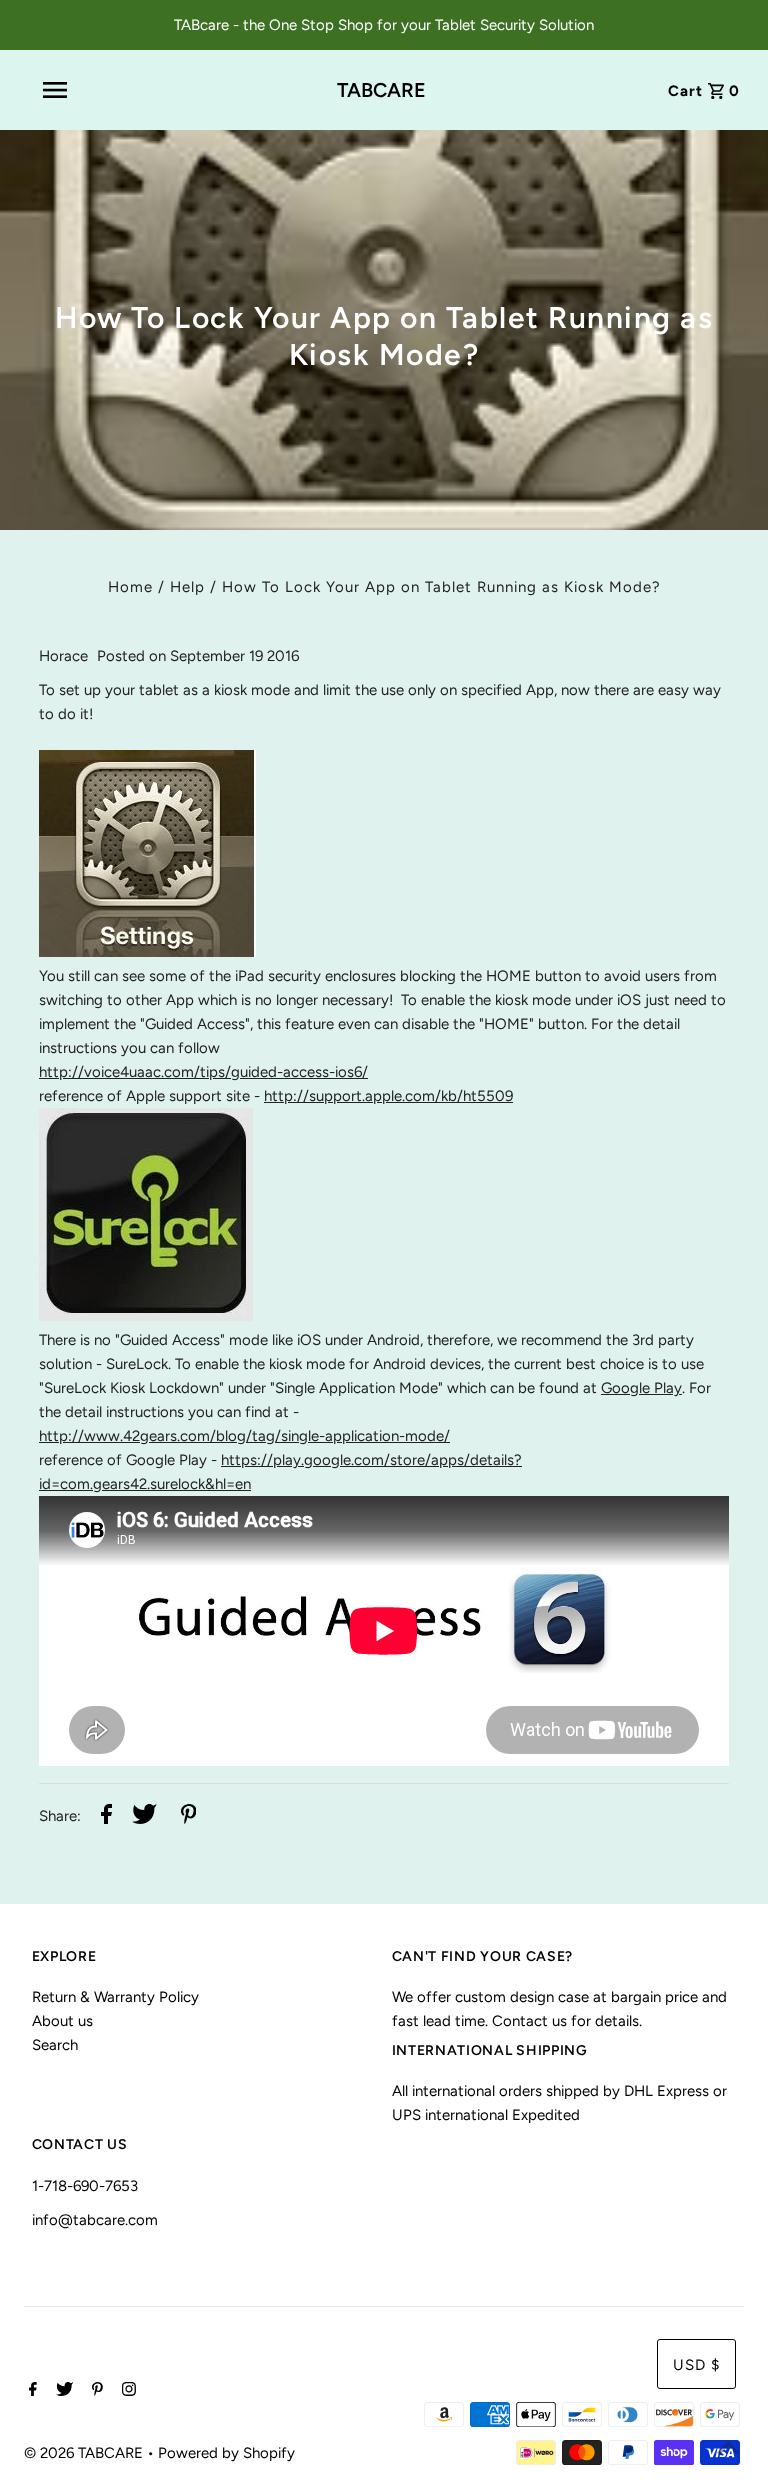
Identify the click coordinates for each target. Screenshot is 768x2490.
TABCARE (381, 90)
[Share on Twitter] (144, 1817)
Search (55, 2045)
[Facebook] (30, 2391)
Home (130, 587)
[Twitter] (62, 2391)
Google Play (641, 1388)
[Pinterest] (95, 2391)
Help (187, 587)
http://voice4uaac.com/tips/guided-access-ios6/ (203, 1072)
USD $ (696, 2365)
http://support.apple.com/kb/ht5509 (388, 1096)
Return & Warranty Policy (115, 1997)
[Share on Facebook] (106, 1817)
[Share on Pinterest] (189, 1817)
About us (62, 2021)
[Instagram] (126, 2391)
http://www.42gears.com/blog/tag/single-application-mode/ (244, 1436)
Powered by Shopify (226, 2453)
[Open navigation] (99, 90)
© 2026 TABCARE (85, 2453)
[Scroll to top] (728, 2450)
